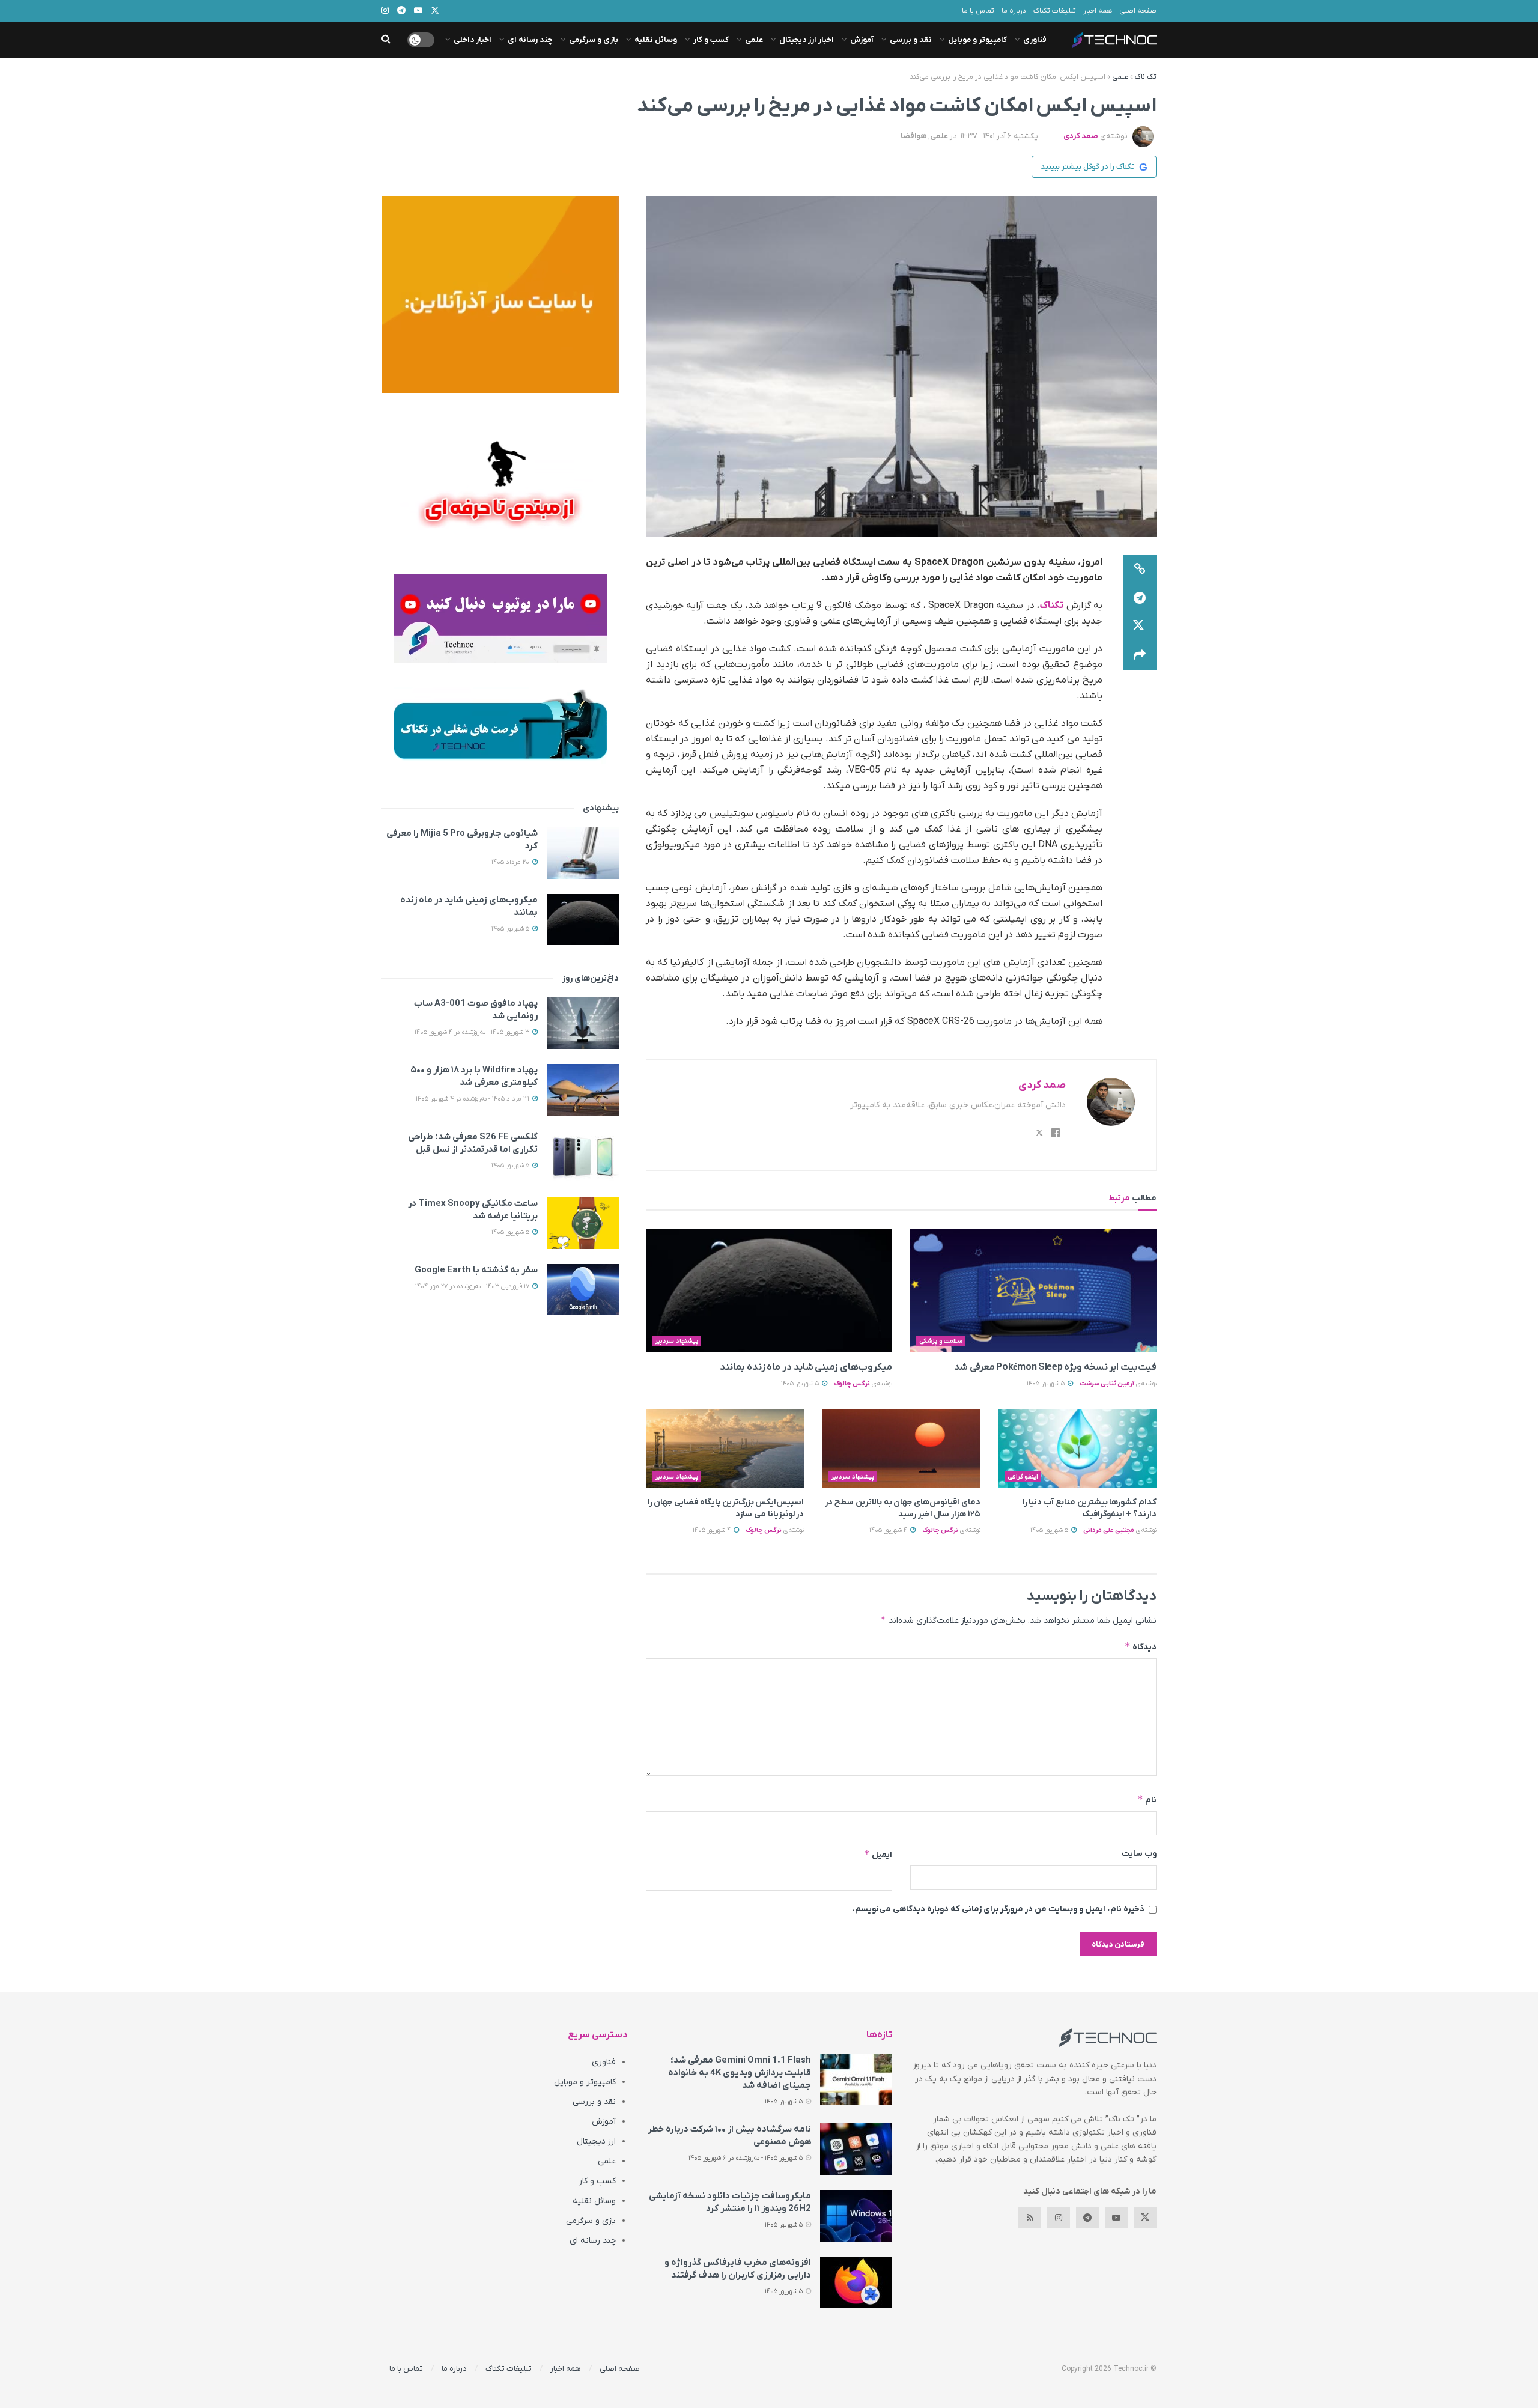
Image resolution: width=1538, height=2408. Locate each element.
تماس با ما (978, 11)
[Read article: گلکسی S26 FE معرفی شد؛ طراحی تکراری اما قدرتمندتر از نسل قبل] (583, 1157)
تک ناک (1146, 77)
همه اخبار (1098, 11)
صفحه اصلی (1138, 11)
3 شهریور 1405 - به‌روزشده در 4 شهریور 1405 (473, 1032)
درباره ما (1014, 11)
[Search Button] (386, 40)
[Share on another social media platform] (1140, 655)
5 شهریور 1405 (1047, 1384)
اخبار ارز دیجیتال (807, 40)
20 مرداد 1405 (511, 862)
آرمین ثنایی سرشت (1107, 1384)
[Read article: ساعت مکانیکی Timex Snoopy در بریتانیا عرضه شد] (583, 1223)
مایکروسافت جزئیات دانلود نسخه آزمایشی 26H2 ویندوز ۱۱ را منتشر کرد (730, 2202)
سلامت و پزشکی (941, 1341)
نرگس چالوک (852, 1384)
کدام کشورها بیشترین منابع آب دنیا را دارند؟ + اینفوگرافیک (1090, 1508)
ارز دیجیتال (596, 2142)
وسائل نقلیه (656, 40)
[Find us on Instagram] (1059, 2218)
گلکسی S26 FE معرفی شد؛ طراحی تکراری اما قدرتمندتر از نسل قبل (473, 1143)
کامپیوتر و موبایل (977, 40)
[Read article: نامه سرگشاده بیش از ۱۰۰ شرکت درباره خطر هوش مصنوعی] (856, 2149)
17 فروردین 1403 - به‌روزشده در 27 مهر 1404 (473, 1286)
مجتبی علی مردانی (1109, 1530)
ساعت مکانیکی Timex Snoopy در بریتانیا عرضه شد (473, 1210)
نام (1147, 1800)
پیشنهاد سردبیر (676, 1341)
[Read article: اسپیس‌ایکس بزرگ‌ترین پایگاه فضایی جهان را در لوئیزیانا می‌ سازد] (725, 1449)
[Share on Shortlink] (1140, 569)
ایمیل (878, 1854)
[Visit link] (500, 294)
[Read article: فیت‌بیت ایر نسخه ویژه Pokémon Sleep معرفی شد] (1033, 1290)
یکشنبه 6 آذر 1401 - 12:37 (999, 136)
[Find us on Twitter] (1145, 2218)
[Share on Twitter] (1140, 627)
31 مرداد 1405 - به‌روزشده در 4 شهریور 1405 (473, 1099)
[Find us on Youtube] (1116, 2218)
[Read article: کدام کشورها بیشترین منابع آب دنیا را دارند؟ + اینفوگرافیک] (1078, 1449)
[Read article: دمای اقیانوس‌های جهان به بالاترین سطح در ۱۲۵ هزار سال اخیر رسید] (901, 1449)
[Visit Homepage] (1114, 40)
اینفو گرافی (1023, 1477)
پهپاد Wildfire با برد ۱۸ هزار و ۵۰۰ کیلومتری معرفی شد (474, 1076)
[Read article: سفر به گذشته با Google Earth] (583, 1290)
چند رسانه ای (530, 40)
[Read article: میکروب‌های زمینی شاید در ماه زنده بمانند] (769, 1290)
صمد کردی (1081, 136)
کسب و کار (711, 40)
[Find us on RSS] (1030, 2218)
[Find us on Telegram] (1087, 2218)
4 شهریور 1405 (889, 1530)
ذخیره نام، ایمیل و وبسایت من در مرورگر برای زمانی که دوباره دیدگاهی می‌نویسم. (998, 1909)
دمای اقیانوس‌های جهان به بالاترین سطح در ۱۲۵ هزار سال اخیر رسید (902, 1508)
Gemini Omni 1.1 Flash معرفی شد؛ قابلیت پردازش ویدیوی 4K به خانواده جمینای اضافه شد (740, 2073)
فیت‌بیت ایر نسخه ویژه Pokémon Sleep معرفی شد (1055, 1367)
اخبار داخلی (473, 40)
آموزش (862, 40)
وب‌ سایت (1139, 1854)
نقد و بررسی (911, 40)
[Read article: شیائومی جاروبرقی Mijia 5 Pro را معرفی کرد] (583, 853)
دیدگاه (1141, 1646)
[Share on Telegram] (1140, 598)
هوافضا (913, 136)
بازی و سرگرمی (594, 40)
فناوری (1035, 40)
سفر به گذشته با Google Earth (476, 1270)
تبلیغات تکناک (1055, 11)
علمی (754, 40)
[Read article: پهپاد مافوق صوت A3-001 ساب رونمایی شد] (583, 1023)
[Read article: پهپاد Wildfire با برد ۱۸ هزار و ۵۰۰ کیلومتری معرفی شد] (583, 1090)
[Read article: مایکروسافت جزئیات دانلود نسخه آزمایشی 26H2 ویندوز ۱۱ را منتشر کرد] (856, 2216)
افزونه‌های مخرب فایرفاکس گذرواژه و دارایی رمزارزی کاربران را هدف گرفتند (738, 2269)
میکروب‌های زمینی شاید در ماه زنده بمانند (806, 1367)
